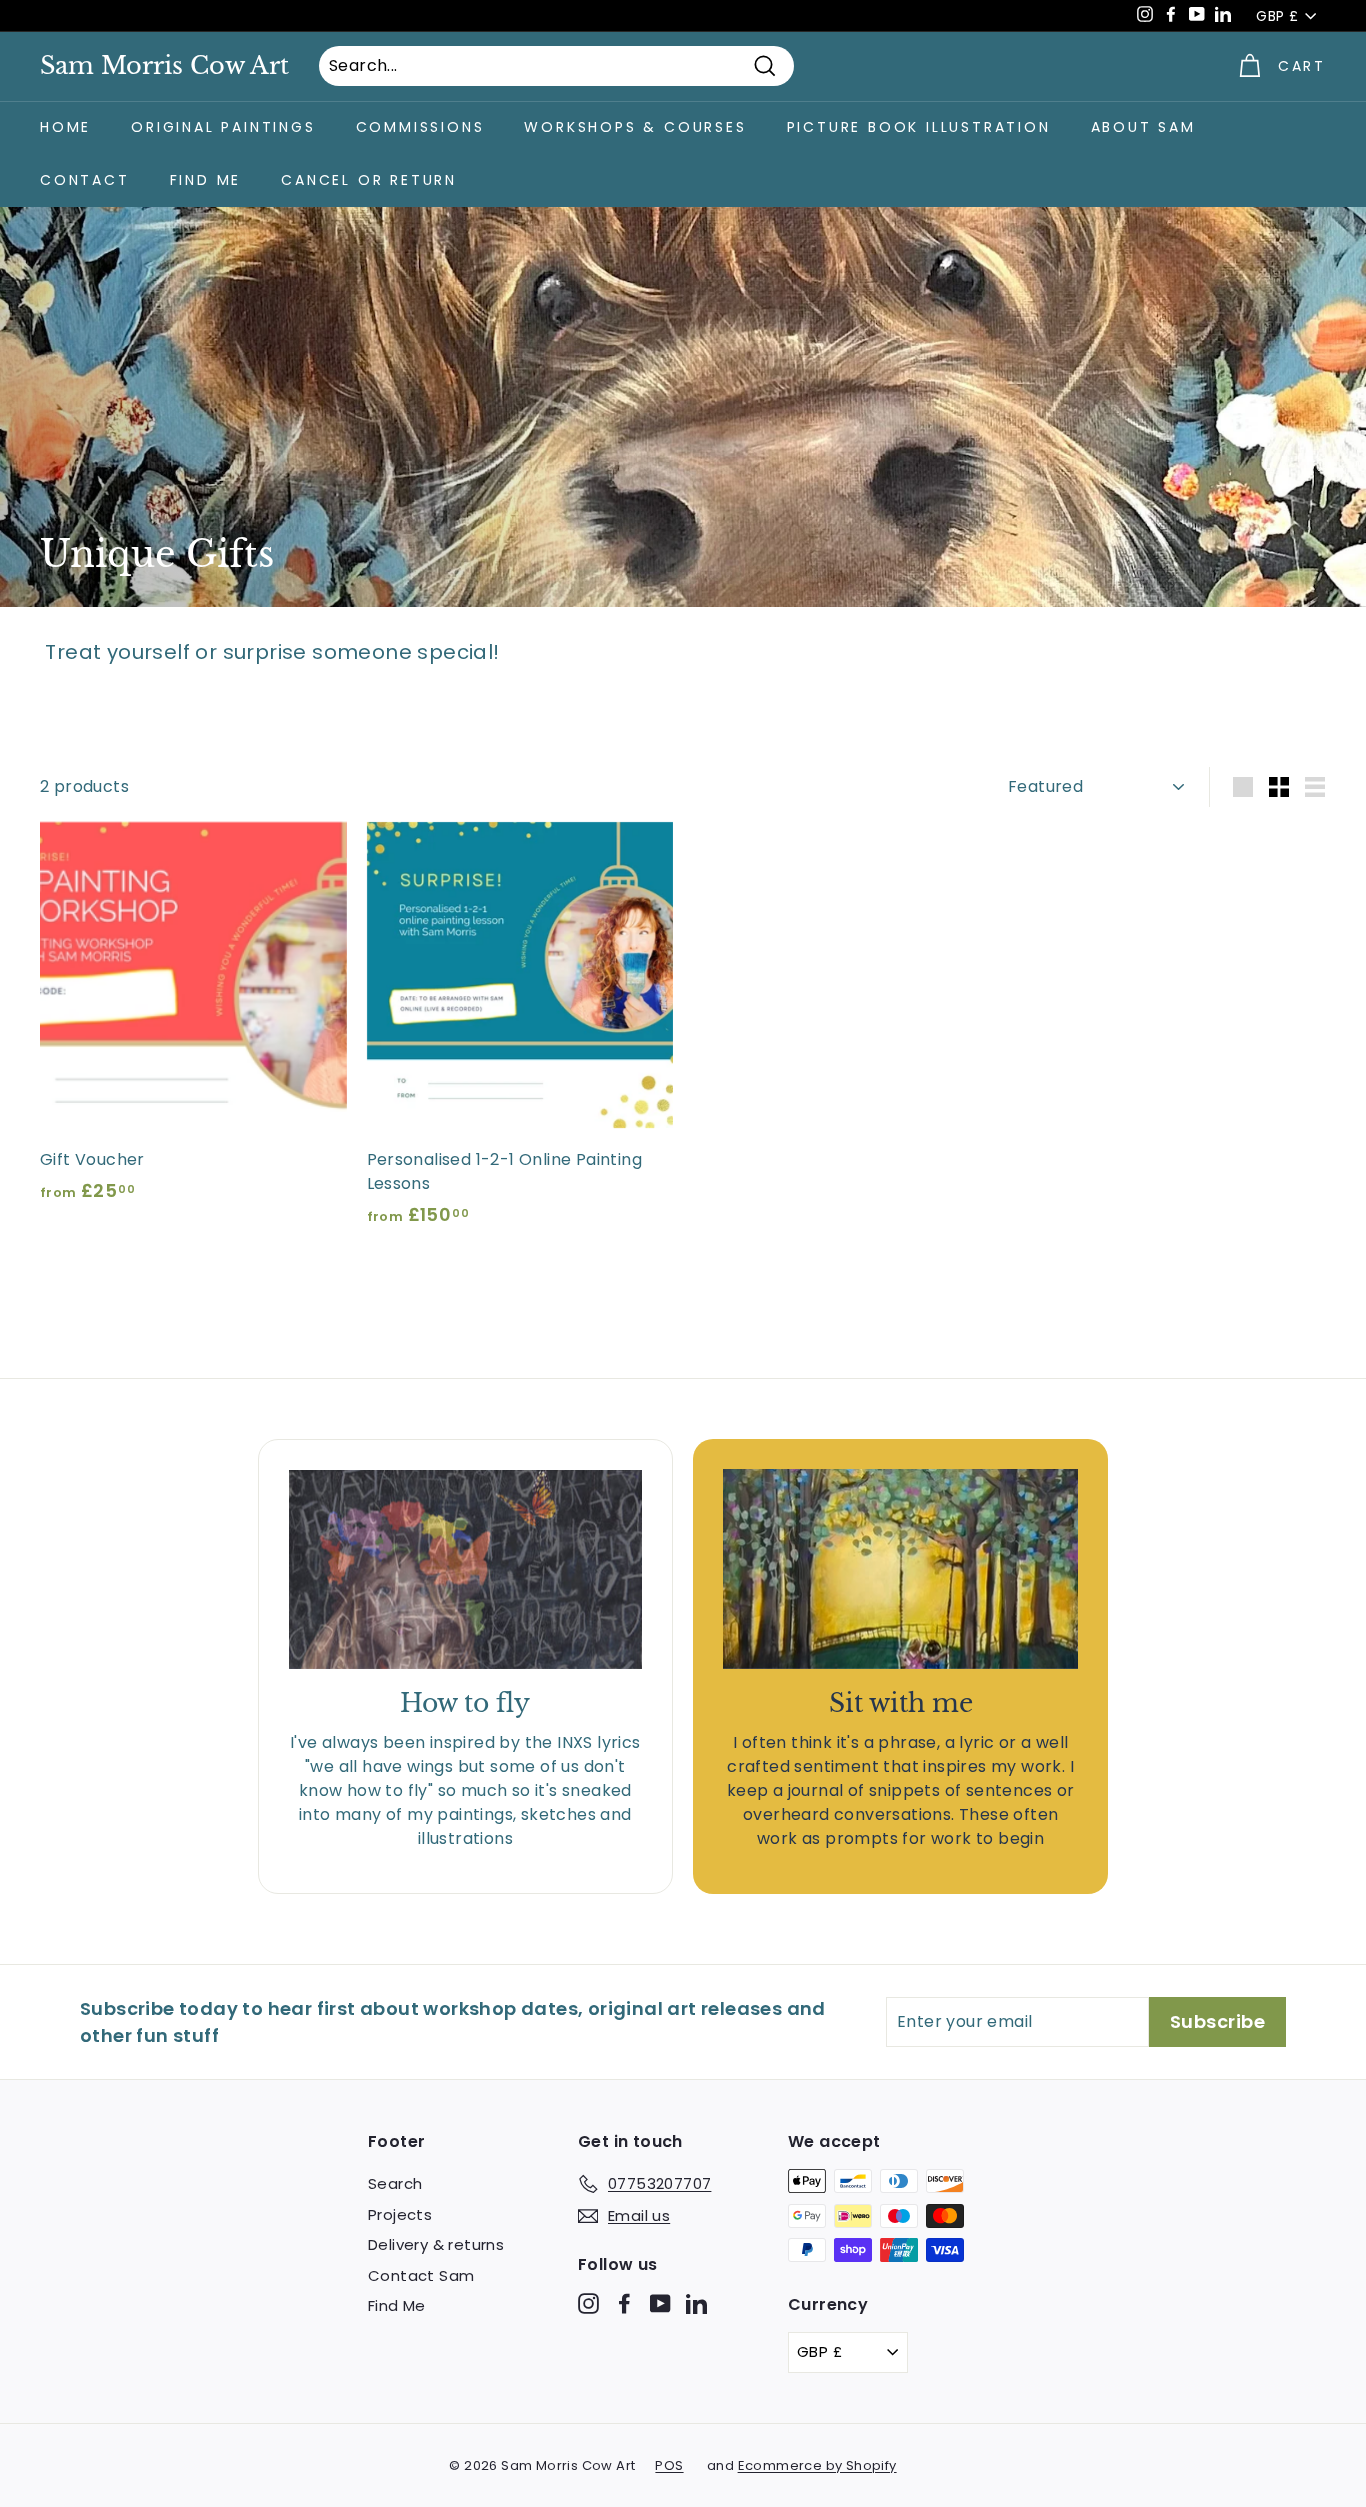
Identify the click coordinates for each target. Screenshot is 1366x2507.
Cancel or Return (369, 180)
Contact (85, 180)
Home (65, 127)
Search (395, 2183)
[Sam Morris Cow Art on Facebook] (624, 2303)
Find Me (206, 180)
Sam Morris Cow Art (164, 66)
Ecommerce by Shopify (817, 2465)
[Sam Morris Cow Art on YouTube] (660, 2303)
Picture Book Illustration (919, 127)
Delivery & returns (436, 2244)
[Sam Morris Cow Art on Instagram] (588, 2303)
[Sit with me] (900, 1569)
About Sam (1143, 127)
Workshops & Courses (635, 127)
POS (669, 2465)
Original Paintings (223, 127)
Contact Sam (421, 2275)
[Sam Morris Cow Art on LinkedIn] (696, 2303)
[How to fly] (465, 1569)
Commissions (420, 127)
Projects (400, 2214)
